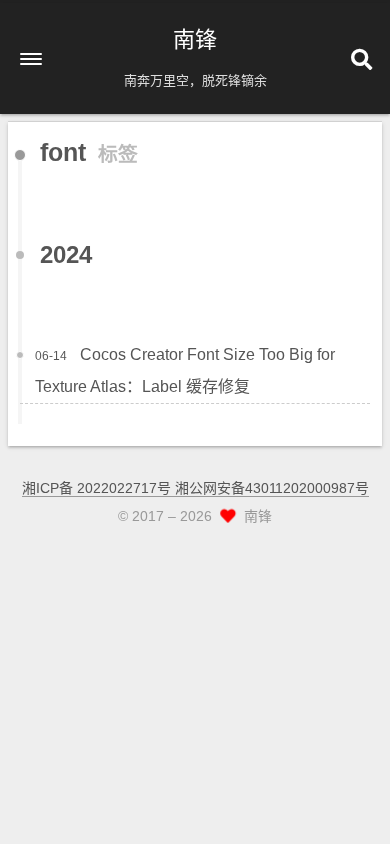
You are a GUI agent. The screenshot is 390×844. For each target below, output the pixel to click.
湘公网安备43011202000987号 (272, 488)
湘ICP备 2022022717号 (98, 488)
